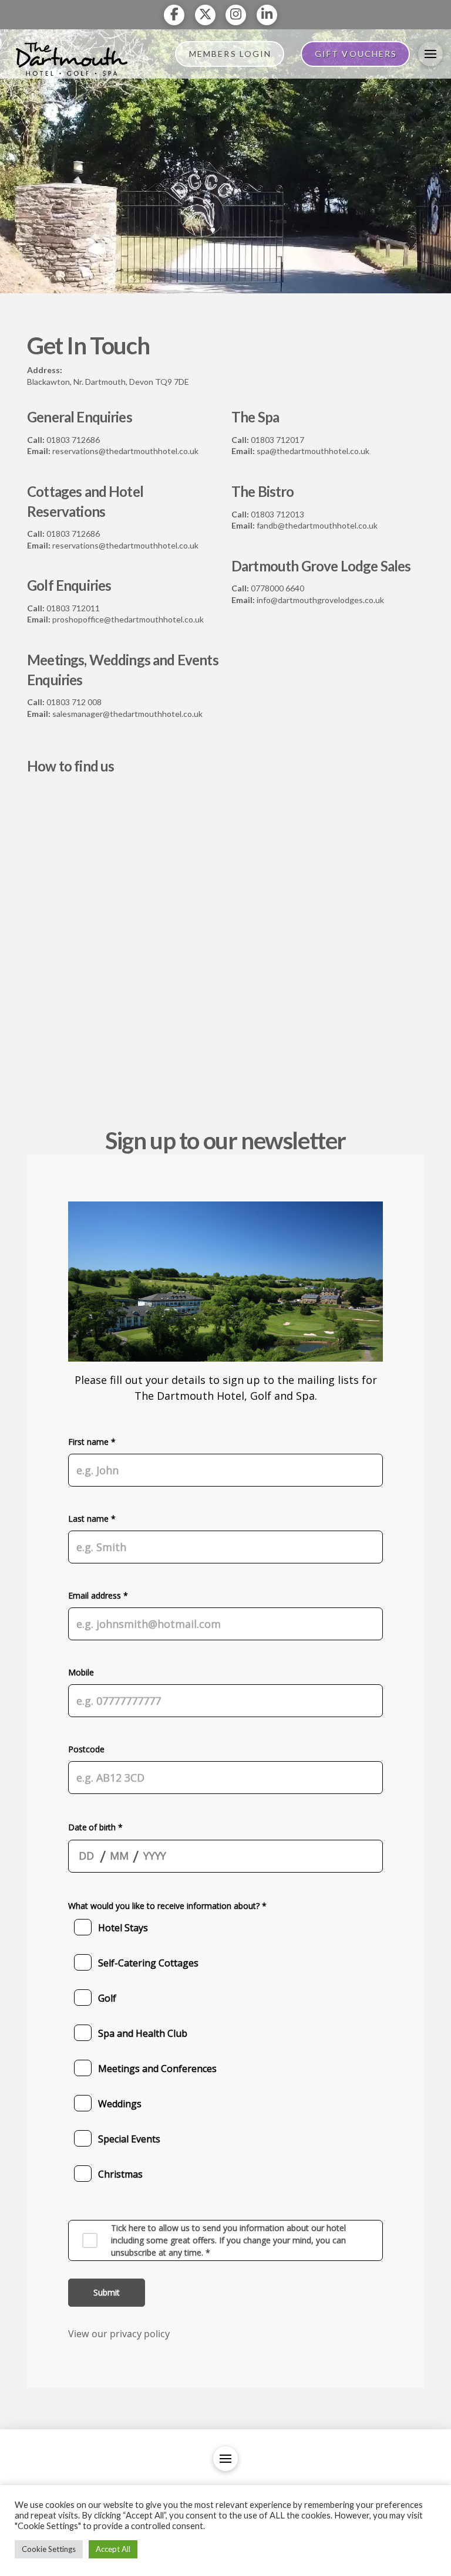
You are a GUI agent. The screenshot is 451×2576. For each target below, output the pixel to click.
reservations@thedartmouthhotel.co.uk (125, 451)
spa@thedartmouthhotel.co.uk (313, 451)
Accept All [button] (113, 2549)
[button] (430, 54)
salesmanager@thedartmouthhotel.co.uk (127, 714)
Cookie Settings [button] (49, 2549)
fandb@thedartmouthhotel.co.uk (317, 525)
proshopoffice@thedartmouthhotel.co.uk (128, 619)
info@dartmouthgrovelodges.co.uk (320, 600)
